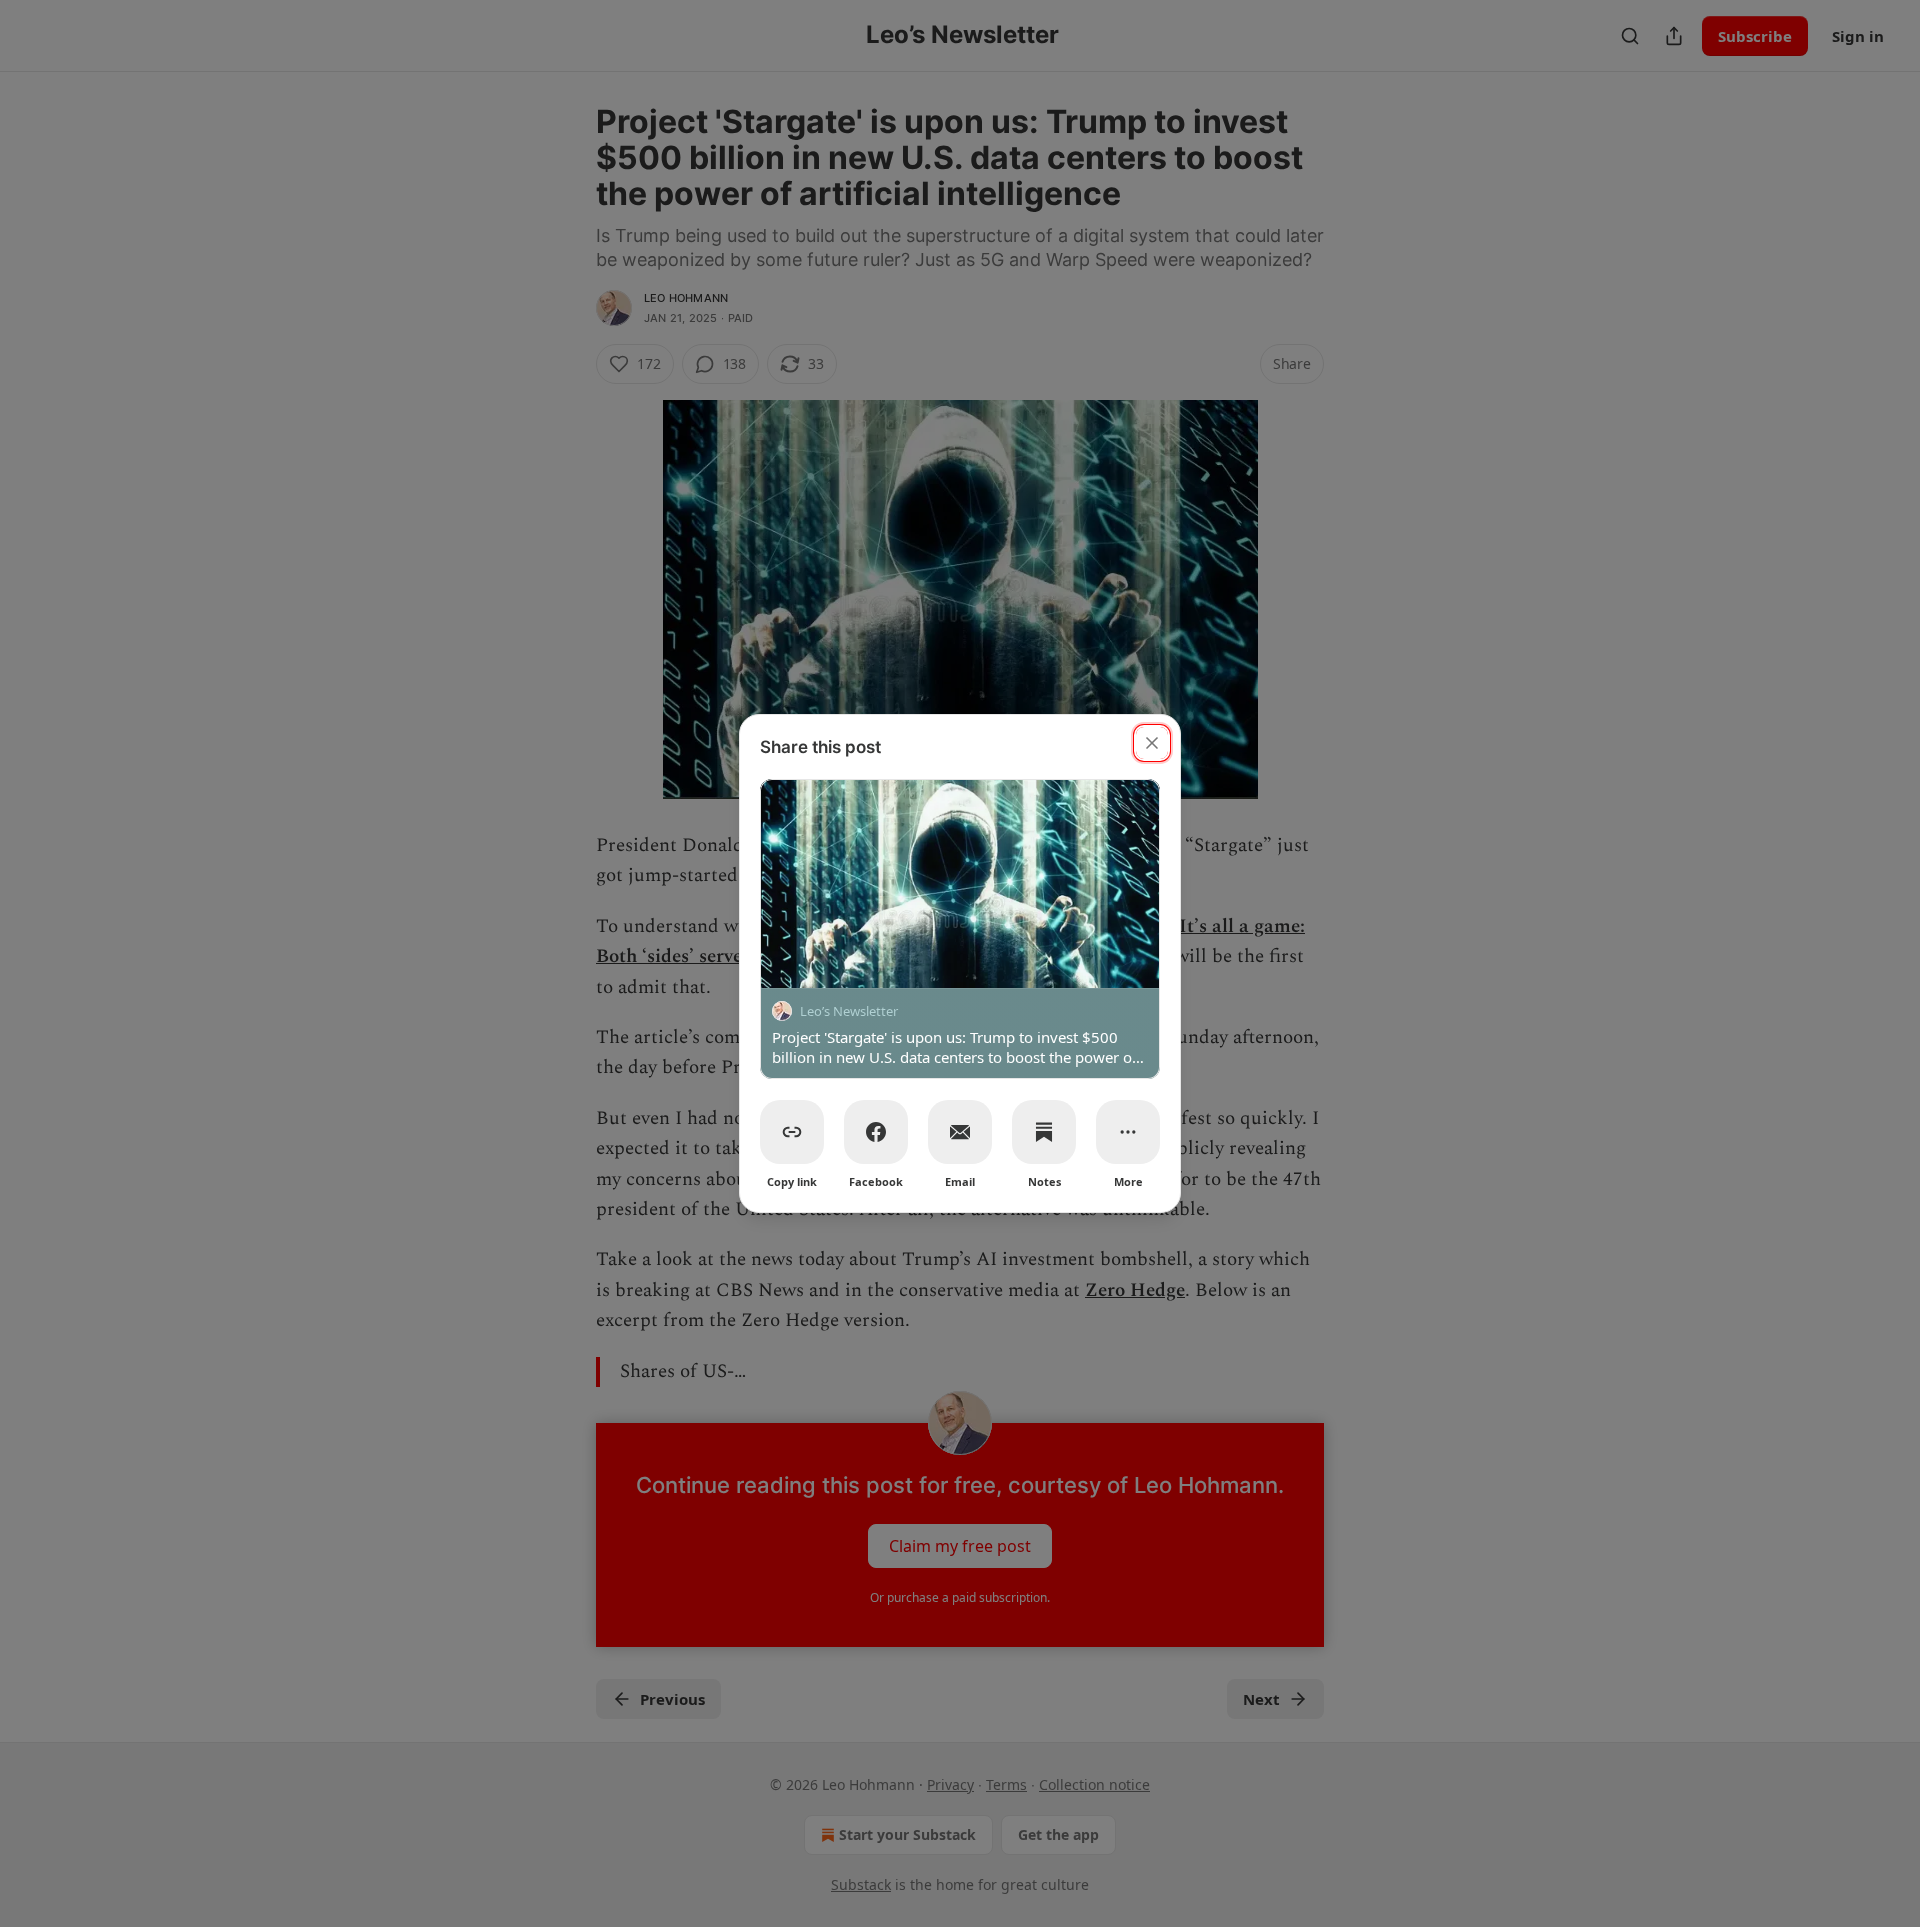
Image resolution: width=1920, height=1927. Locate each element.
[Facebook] (876, 1132)
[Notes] (1044, 1132)
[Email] (960, 1132)
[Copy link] (792, 1132)
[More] (1128, 1132)
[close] (1152, 743)
